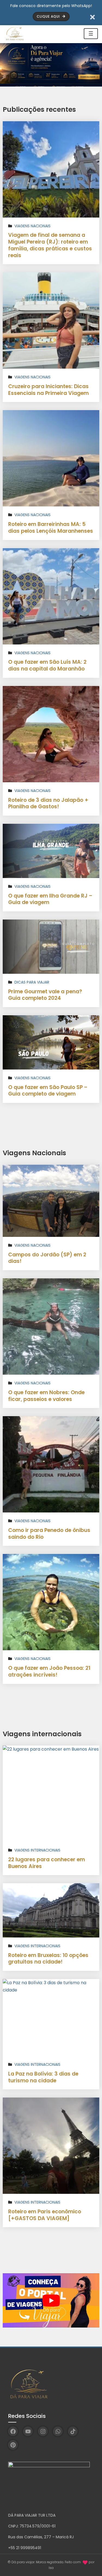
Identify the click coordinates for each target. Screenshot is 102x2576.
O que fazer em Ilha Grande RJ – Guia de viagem (50, 899)
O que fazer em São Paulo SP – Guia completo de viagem (48, 1091)
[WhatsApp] (58, 2431)
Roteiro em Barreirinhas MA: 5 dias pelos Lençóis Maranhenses (51, 528)
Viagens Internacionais (37, 1850)
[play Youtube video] (51, 2300)
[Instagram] (43, 2431)
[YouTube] (28, 2431)
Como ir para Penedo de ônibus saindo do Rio (49, 1534)
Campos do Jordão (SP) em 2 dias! (47, 1258)
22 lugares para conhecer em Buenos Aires (47, 1863)
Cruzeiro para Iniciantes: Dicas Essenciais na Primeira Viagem (48, 390)
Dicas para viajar (32, 982)
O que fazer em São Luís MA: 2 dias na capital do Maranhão (47, 665)
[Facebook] (13, 2431)
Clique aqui (49, 16)
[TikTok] (73, 2431)
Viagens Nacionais (33, 226)
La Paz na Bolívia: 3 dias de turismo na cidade (43, 2077)
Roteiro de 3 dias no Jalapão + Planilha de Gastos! (48, 803)
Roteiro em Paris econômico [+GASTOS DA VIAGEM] (45, 2215)
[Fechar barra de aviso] (93, 17)
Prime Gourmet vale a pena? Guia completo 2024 (45, 995)
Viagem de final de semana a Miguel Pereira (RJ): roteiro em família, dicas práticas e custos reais (50, 245)
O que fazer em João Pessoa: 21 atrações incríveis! (49, 1671)
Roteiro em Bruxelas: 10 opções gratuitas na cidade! (48, 1959)
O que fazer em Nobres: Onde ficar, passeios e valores (46, 1396)
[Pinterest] (13, 2445)
